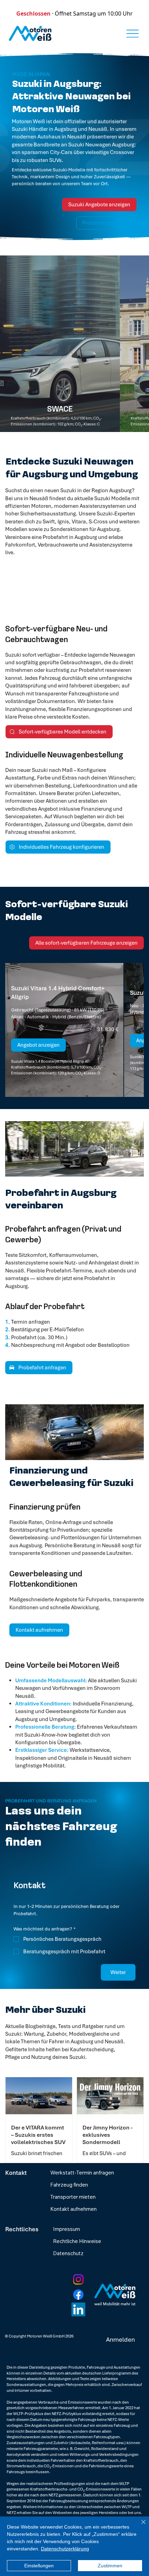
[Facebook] (78, 2295)
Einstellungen (39, 2566)
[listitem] (60, 344)
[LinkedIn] (78, 2309)
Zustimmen (110, 2566)
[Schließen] (139, 2526)
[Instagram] (78, 2279)
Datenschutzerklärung (65, 2549)
